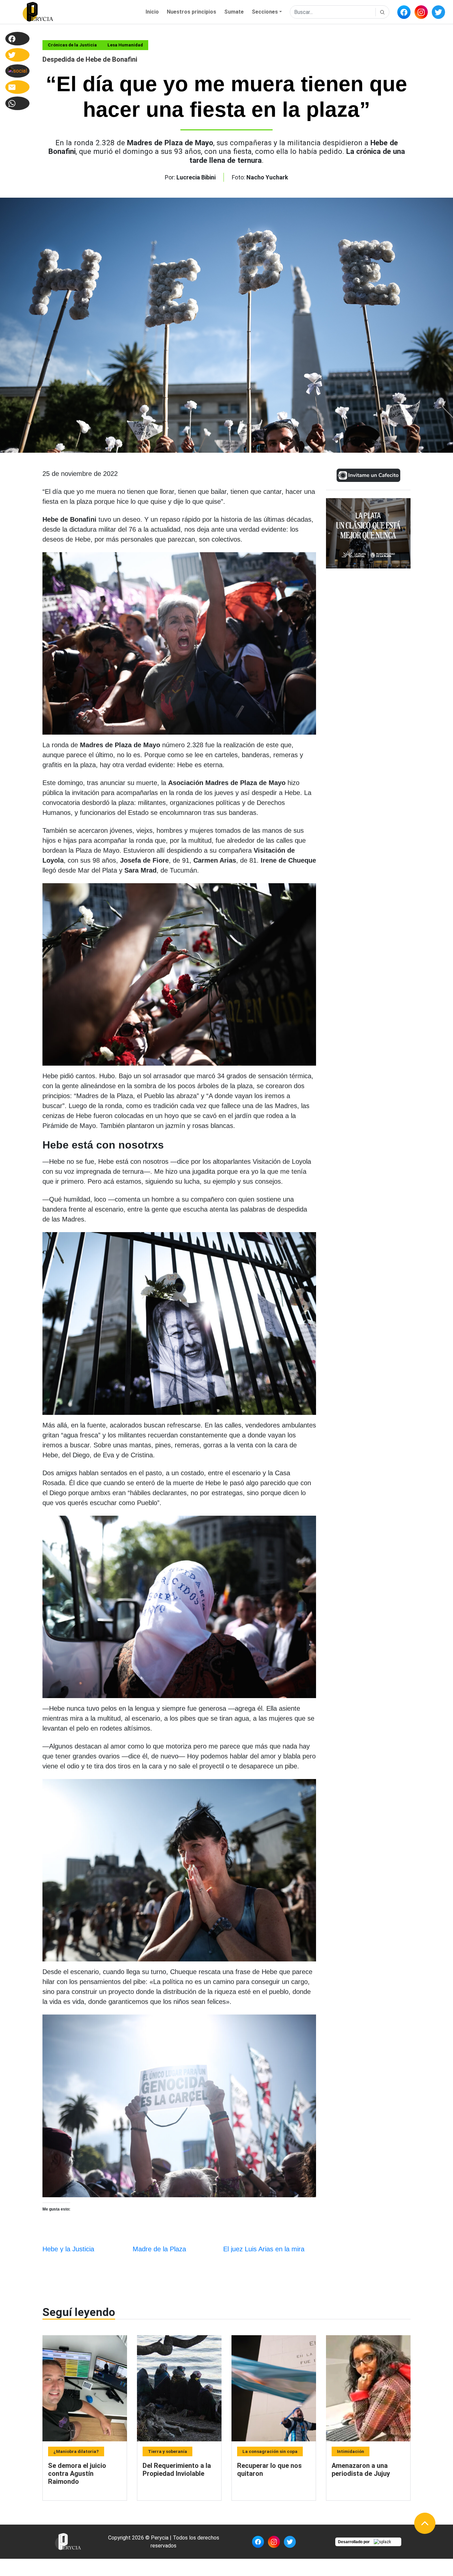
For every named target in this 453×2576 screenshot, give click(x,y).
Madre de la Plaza (159, 2249)
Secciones (265, 12)
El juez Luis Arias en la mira (264, 2249)
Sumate (234, 12)
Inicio (152, 12)
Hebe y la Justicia (68, 2249)
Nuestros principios (192, 12)
